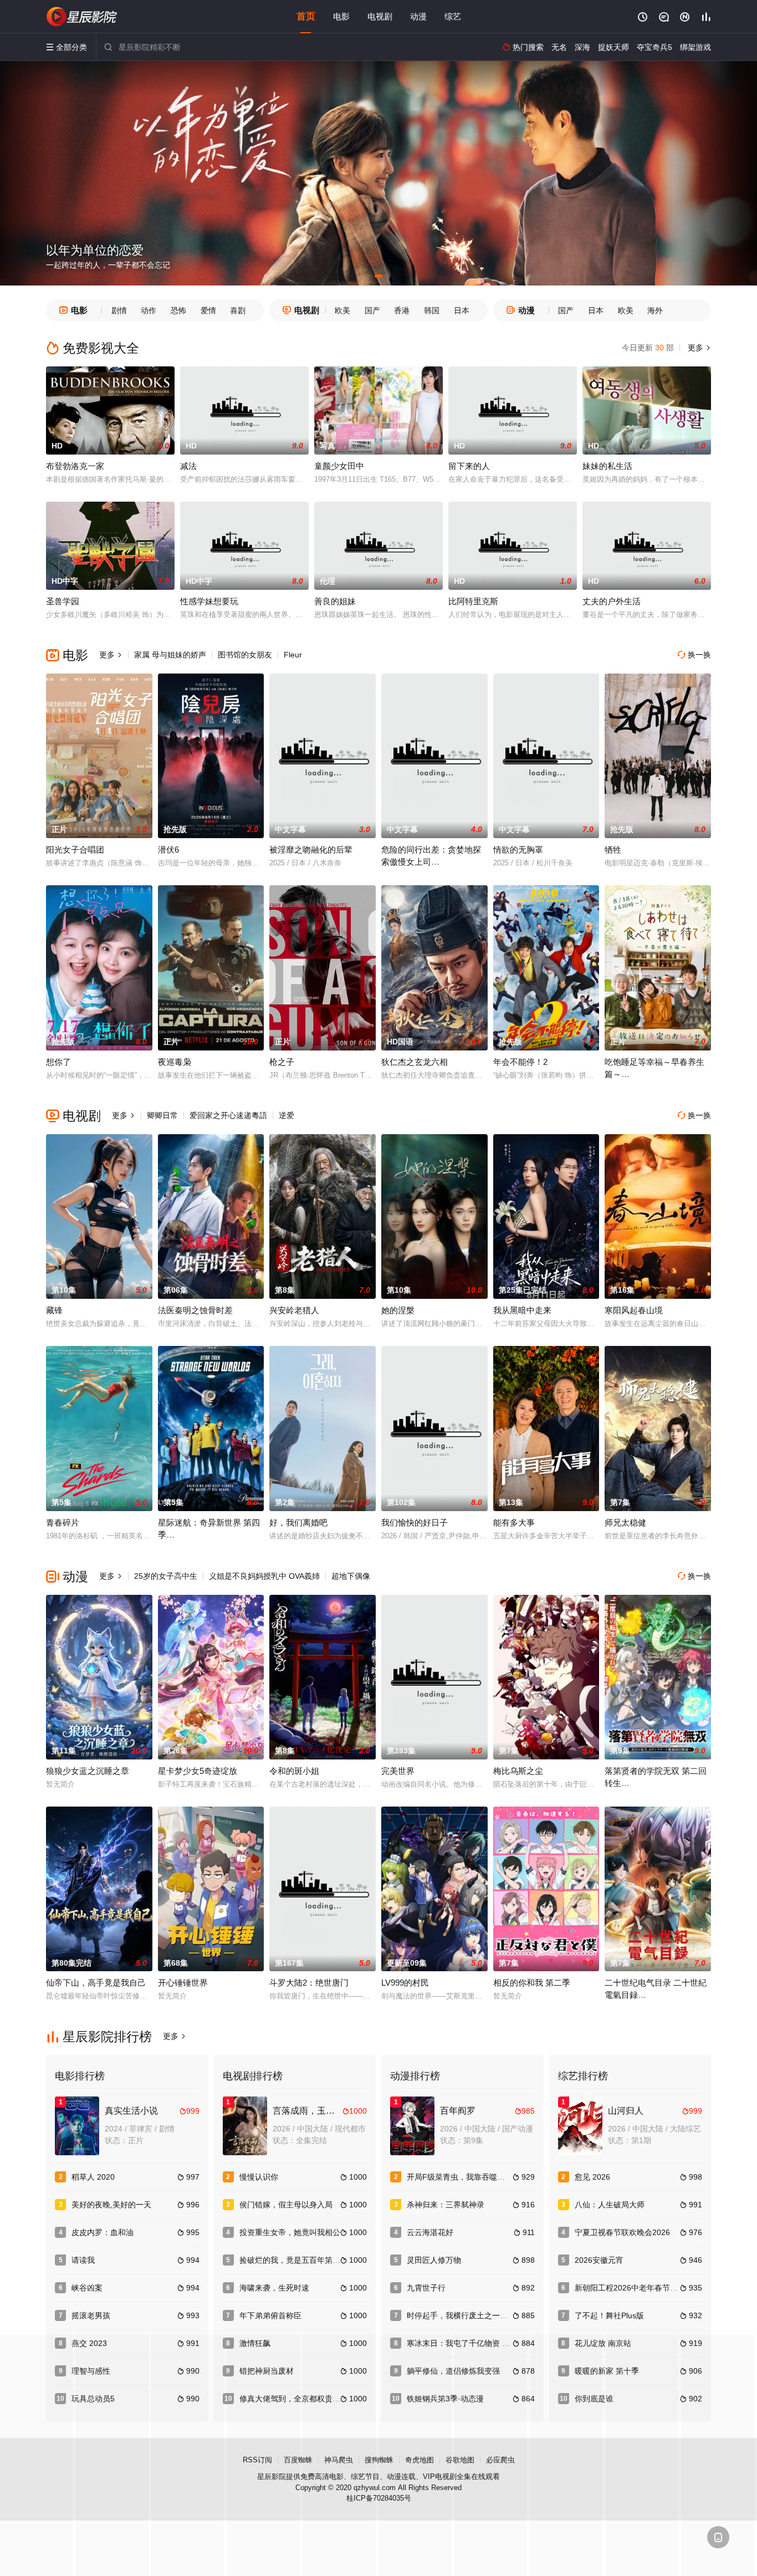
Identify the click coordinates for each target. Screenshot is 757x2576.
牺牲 (613, 850)
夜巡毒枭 (175, 1062)
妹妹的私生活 (607, 466)
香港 (402, 310)
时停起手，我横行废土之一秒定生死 (469, 2315)
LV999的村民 (405, 1983)
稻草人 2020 (93, 2177)
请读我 (83, 2260)
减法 (188, 466)
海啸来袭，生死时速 (274, 2288)
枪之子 (282, 1062)
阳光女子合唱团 (75, 850)
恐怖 (178, 310)
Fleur (293, 655)
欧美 (342, 310)
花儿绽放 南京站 (603, 2343)
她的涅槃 (398, 1310)
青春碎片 (63, 1522)
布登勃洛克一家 (75, 466)
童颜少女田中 (339, 466)
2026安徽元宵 (599, 2260)
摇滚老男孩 (91, 2315)
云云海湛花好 (430, 2232)
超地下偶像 (351, 1576)
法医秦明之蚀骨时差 (195, 1310)
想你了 (58, 1062)
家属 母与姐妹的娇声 (170, 655)
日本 (462, 310)
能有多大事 (514, 1522)
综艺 (453, 16)
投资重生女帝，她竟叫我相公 (290, 2232)
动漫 (418, 16)
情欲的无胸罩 (518, 850)
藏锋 (54, 1310)
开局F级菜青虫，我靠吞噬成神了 (464, 2177)
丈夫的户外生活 (612, 601)
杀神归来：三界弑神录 (446, 2205)
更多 (698, 348)
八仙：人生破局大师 (610, 2205)
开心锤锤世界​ (183, 1983)
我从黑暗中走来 (522, 1310)
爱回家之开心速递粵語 (228, 1115)
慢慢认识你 (259, 2177)
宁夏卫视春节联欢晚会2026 (622, 2232)
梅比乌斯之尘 (518, 1771)
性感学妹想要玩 (209, 601)
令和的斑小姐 (294, 1771)
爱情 (208, 310)
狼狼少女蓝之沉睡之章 (88, 1771)
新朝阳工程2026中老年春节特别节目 (638, 2288)
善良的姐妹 (335, 601)
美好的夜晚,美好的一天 (111, 2205)
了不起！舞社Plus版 (609, 2315)
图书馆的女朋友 (245, 655)
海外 (655, 310)
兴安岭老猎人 (294, 1310)
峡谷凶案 (87, 2288)
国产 (372, 310)
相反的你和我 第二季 (532, 1983)
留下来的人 (469, 466)
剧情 (119, 310)
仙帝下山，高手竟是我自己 (96, 1983)
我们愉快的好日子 (415, 1522)
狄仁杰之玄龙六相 (415, 1062)
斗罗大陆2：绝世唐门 (309, 1983)
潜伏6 (168, 850)
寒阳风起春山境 (634, 1310)
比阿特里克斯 (473, 601)
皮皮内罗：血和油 (103, 2232)
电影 (341, 16)
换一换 (694, 655)
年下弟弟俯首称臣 (270, 2315)
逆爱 (287, 1115)
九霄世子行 (426, 2288)
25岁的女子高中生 (166, 1576)
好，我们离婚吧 (298, 1522)
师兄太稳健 (625, 1522)
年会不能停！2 (520, 1062)
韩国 (432, 310)
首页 (306, 16)
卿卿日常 (162, 1115)
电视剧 (380, 16)
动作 (149, 310)
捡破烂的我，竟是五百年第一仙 (294, 2260)
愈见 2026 (592, 2177)
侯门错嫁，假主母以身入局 (286, 2205)
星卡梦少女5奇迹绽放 (198, 1771)
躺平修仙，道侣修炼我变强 (453, 2371)
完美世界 (398, 1771)
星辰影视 (82, 17)
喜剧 (238, 310)
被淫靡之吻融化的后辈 (311, 850)
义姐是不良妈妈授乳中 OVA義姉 (264, 1576)
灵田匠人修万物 (434, 2260)
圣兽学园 (63, 601)
